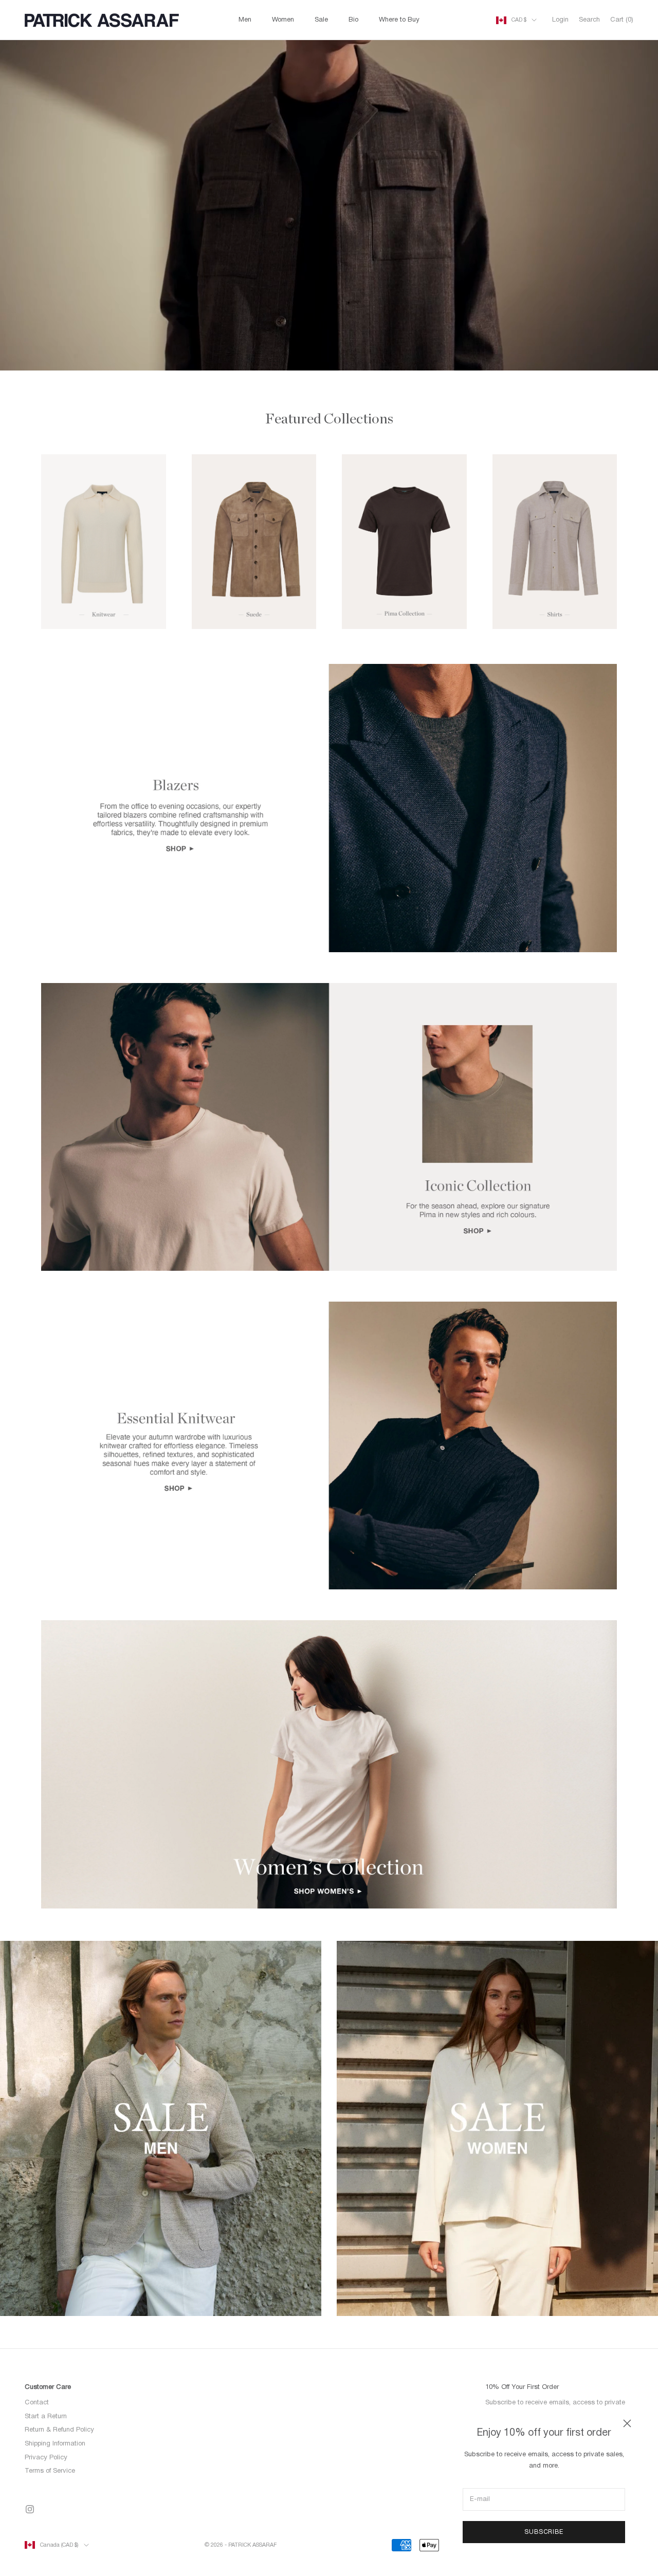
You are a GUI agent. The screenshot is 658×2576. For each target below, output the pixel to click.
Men (245, 20)
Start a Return (46, 2417)
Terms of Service (50, 2471)
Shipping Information (55, 2444)
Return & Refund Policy (59, 2430)
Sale (321, 20)
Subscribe (544, 2532)
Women (283, 20)
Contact (37, 2403)
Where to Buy (399, 20)
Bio (353, 20)
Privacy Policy (46, 2458)
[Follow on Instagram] (30, 2509)
